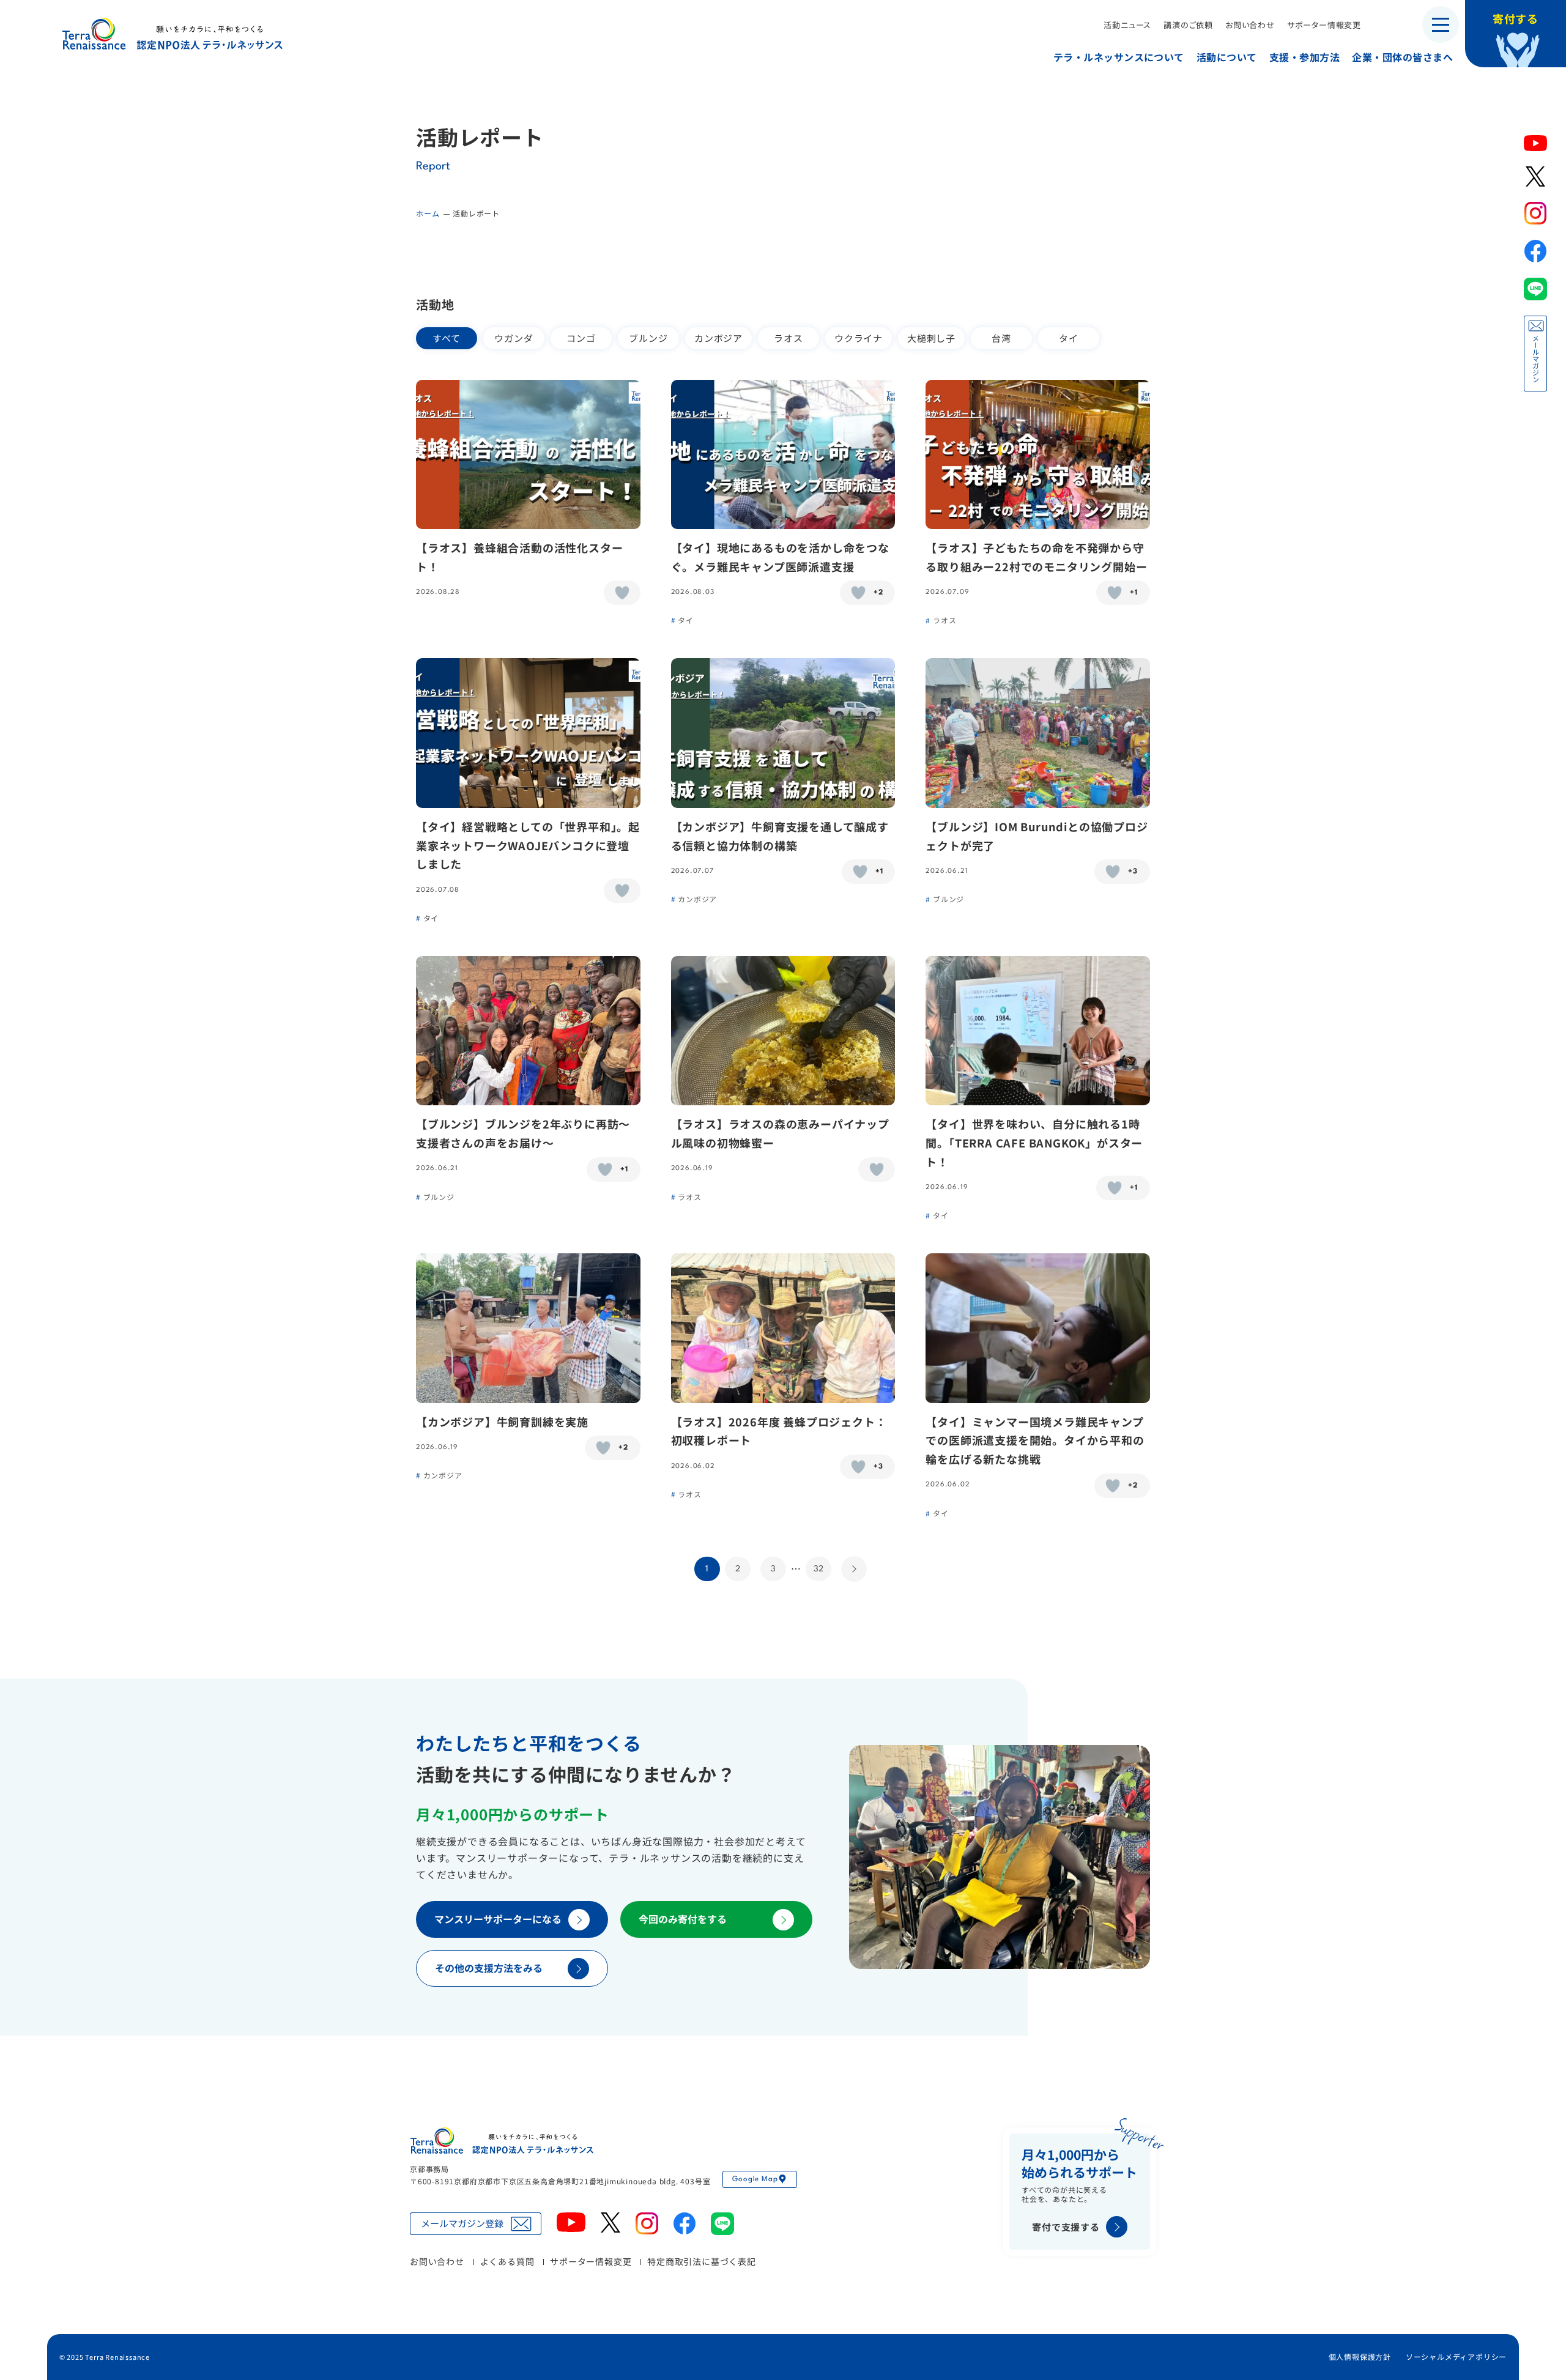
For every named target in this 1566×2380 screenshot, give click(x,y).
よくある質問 (507, 2261)
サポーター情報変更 (1324, 25)
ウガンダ (514, 338)
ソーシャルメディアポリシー (1456, 2356)
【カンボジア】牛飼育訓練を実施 (502, 1422)
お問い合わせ (1250, 25)
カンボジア (718, 338)
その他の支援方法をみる (489, 1968)
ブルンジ (648, 338)
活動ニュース (1127, 25)
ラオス (788, 338)
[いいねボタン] (622, 593)
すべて (446, 338)
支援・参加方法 (1304, 57)
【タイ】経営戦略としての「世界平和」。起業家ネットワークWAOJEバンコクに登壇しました (528, 845)
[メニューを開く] (1441, 24)
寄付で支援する (1066, 2227)
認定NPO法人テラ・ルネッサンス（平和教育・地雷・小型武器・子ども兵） (173, 33)
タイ (1069, 338)
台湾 (1001, 338)
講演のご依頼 (1188, 25)
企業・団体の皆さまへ (1402, 57)
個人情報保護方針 (1360, 2356)
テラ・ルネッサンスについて (1119, 57)
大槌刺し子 (931, 338)
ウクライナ (859, 338)
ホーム (428, 213)
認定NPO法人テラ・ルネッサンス (502, 2141)
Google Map (755, 2179)
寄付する (1516, 18)
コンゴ (581, 338)
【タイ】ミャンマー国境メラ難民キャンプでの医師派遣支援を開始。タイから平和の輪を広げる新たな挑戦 (1035, 1440)
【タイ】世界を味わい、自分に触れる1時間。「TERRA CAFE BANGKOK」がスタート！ (1034, 1142)
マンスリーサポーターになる (498, 1919)
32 (818, 1569)
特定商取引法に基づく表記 (702, 2261)
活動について (1227, 57)
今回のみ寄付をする (683, 1919)
